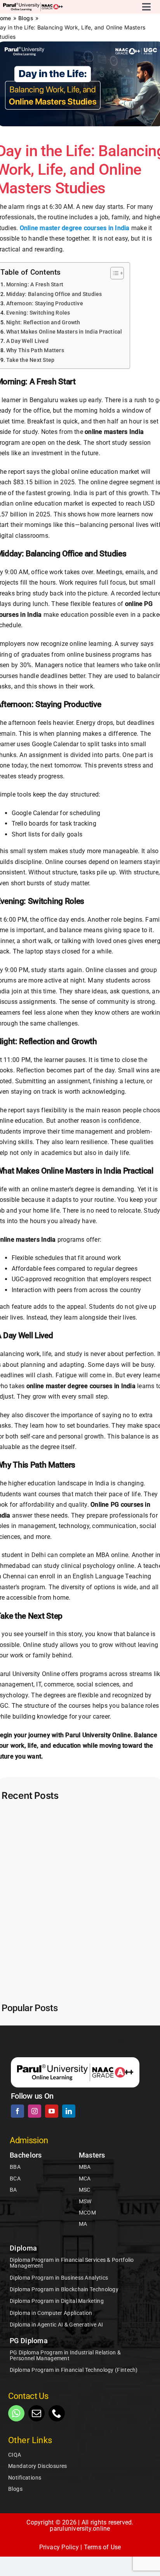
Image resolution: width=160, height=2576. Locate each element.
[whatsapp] (16, 2413)
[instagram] (35, 2111)
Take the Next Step (30, 360)
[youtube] (52, 2111)
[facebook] (17, 2111)
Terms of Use (103, 2547)
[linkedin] (69, 2111)
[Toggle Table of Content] (113, 273)
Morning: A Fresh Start (35, 285)
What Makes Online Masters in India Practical (64, 332)
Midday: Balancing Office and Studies (54, 294)
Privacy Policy (59, 2547)
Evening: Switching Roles (38, 313)
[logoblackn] (33, 5)
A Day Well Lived (27, 341)
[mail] (37, 2413)
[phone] (57, 2413)
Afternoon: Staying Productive (45, 304)
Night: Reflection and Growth (43, 323)
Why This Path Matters (35, 350)
